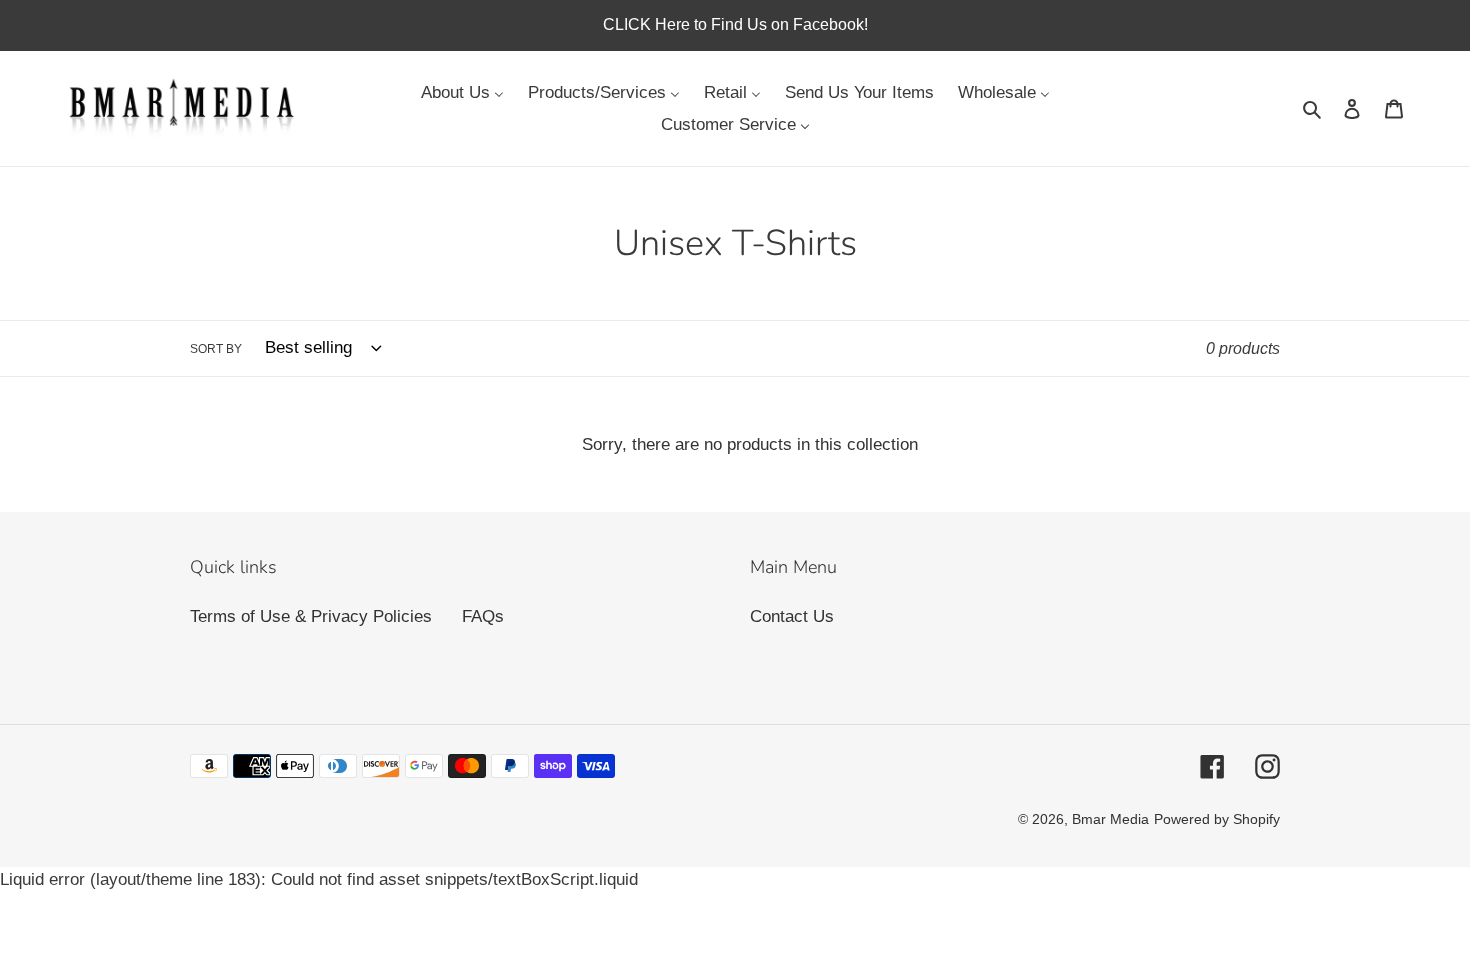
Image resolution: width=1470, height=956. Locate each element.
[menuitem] (462, 92)
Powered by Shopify (1217, 819)
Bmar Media (1110, 819)
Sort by (216, 349)
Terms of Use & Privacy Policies (311, 616)
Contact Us (792, 616)
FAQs (483, 616)
